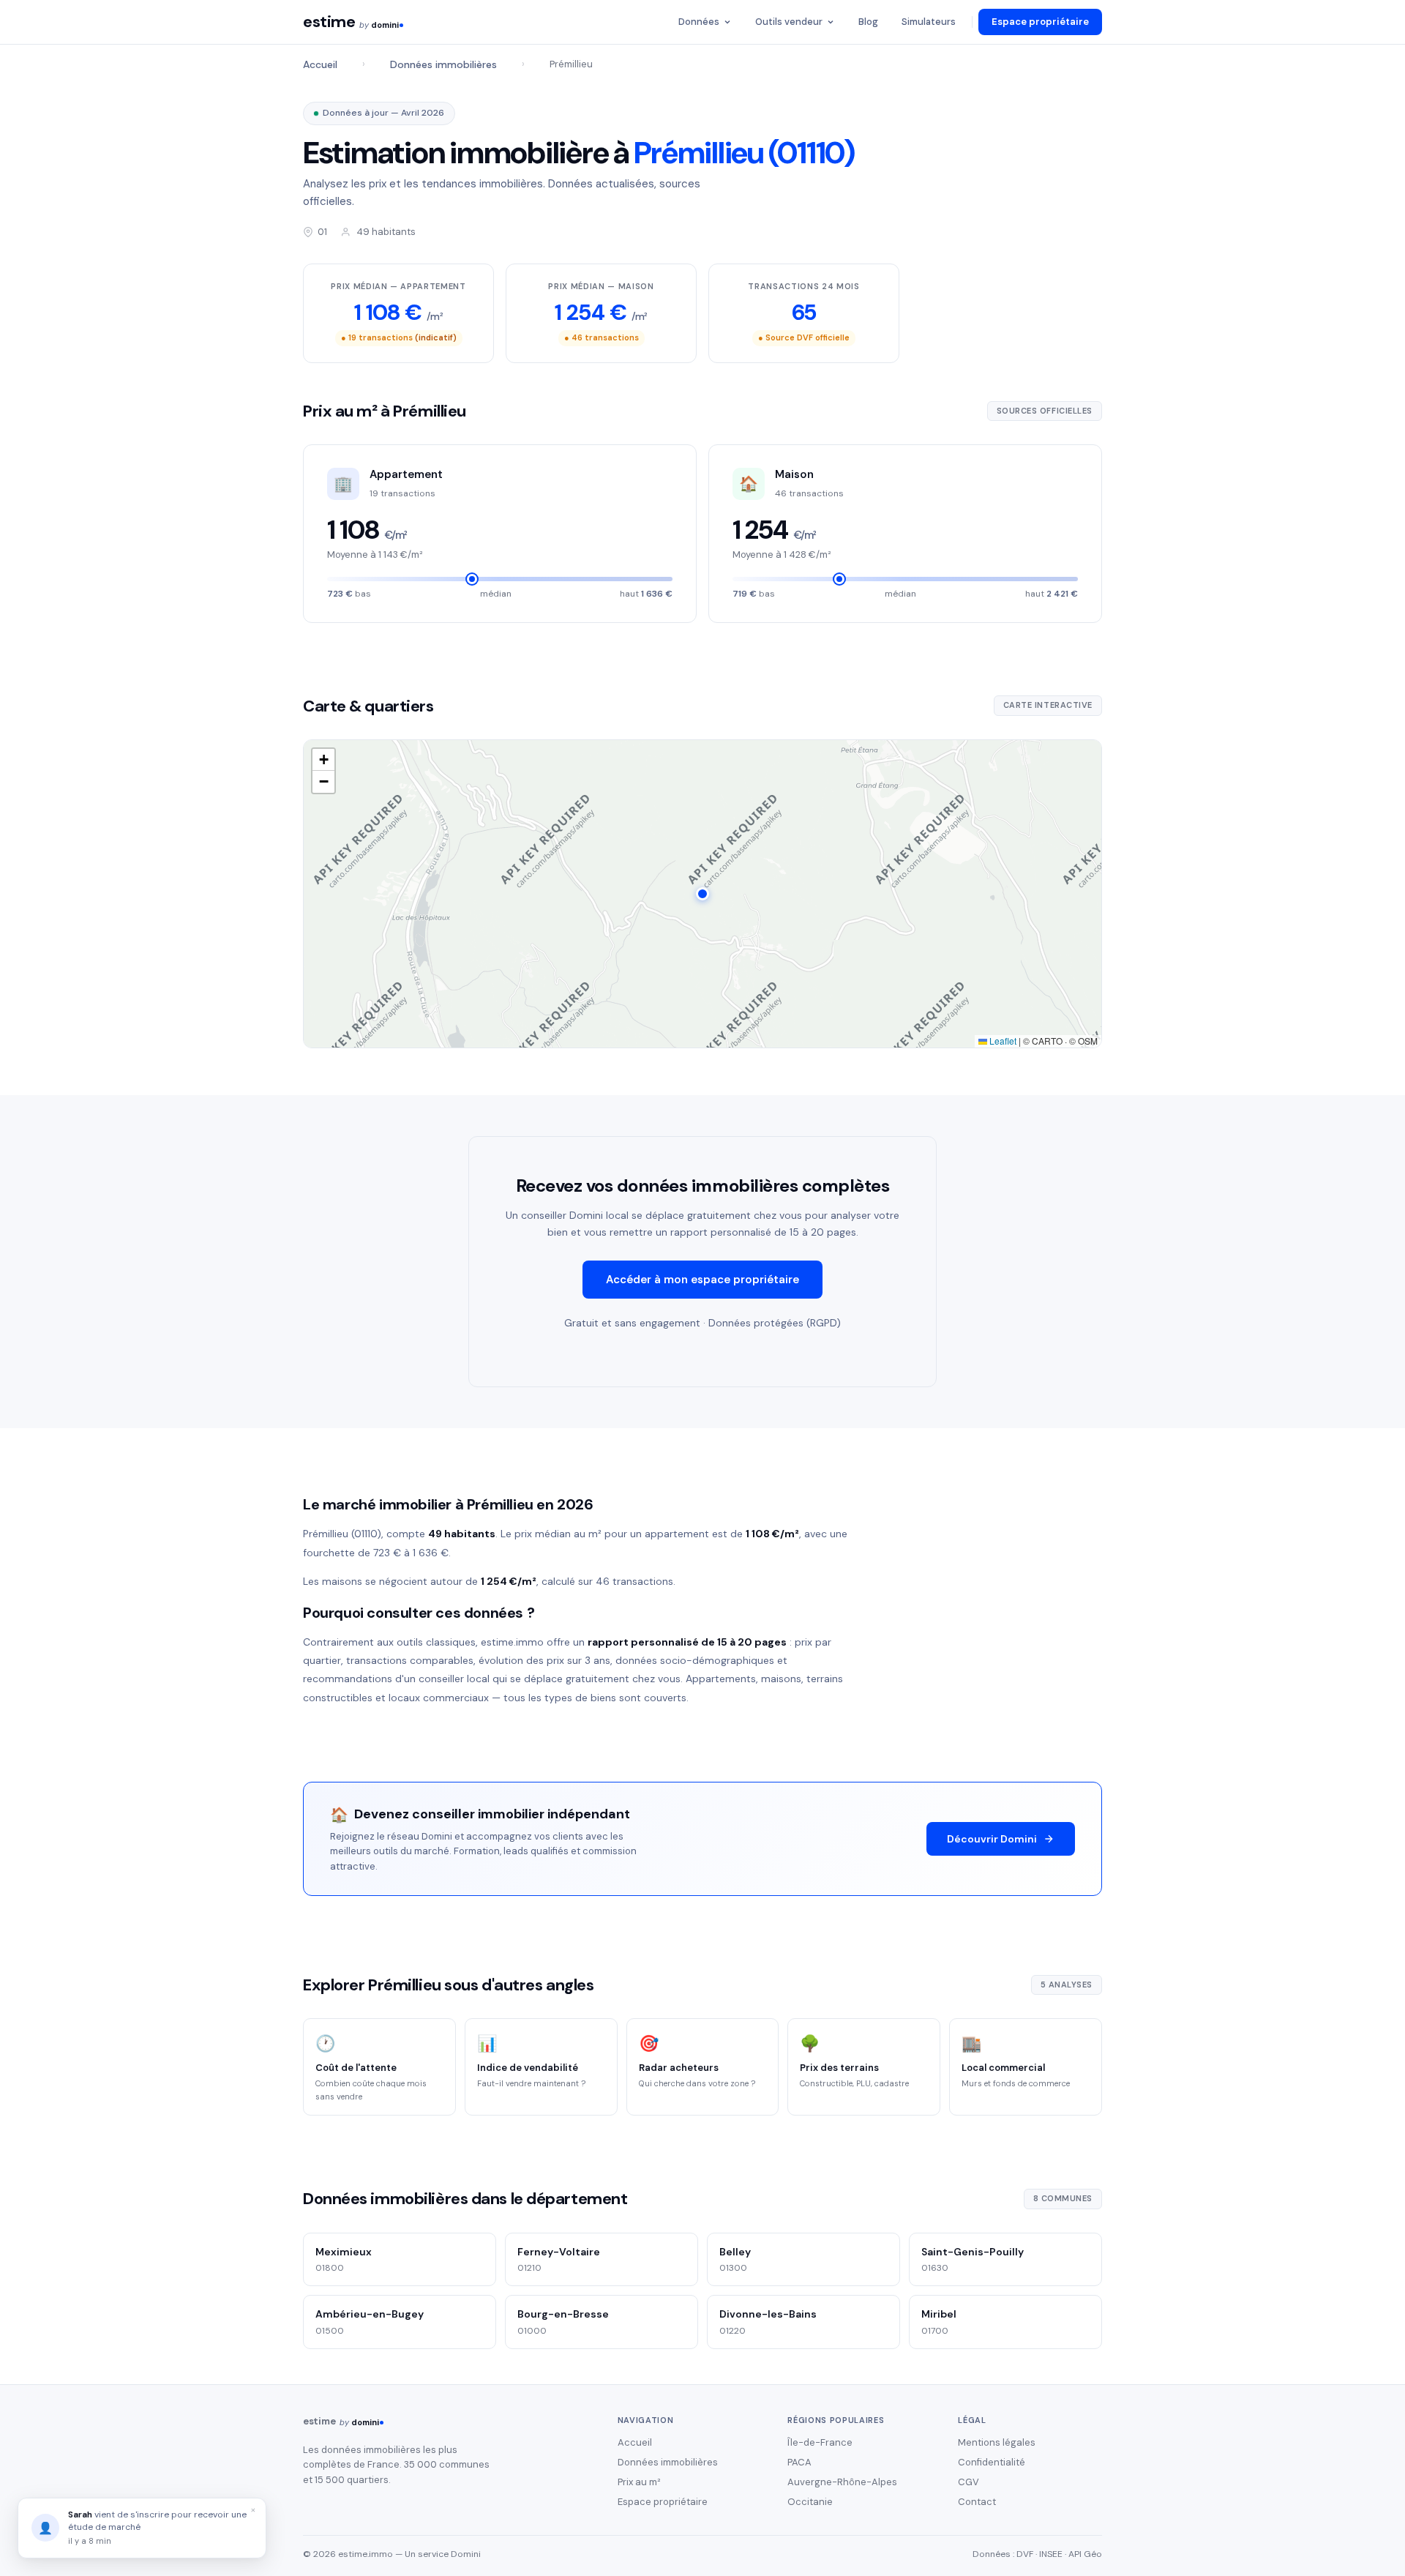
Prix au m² (639, 2482)
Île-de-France (820, 2442)
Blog (868, 22)
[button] (702, 894)
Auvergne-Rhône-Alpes (842, 2482)
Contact (977, 2502)
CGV (968, 2482)
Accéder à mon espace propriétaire (702, 1280)
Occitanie (810, 2502)
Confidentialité (992, 2462)
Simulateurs (929, 22)
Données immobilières (443, 64)
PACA (799, 2462)
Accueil (320, 64)
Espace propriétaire (1040, 22)
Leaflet (1002, 1041)
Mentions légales (997, 2442)
